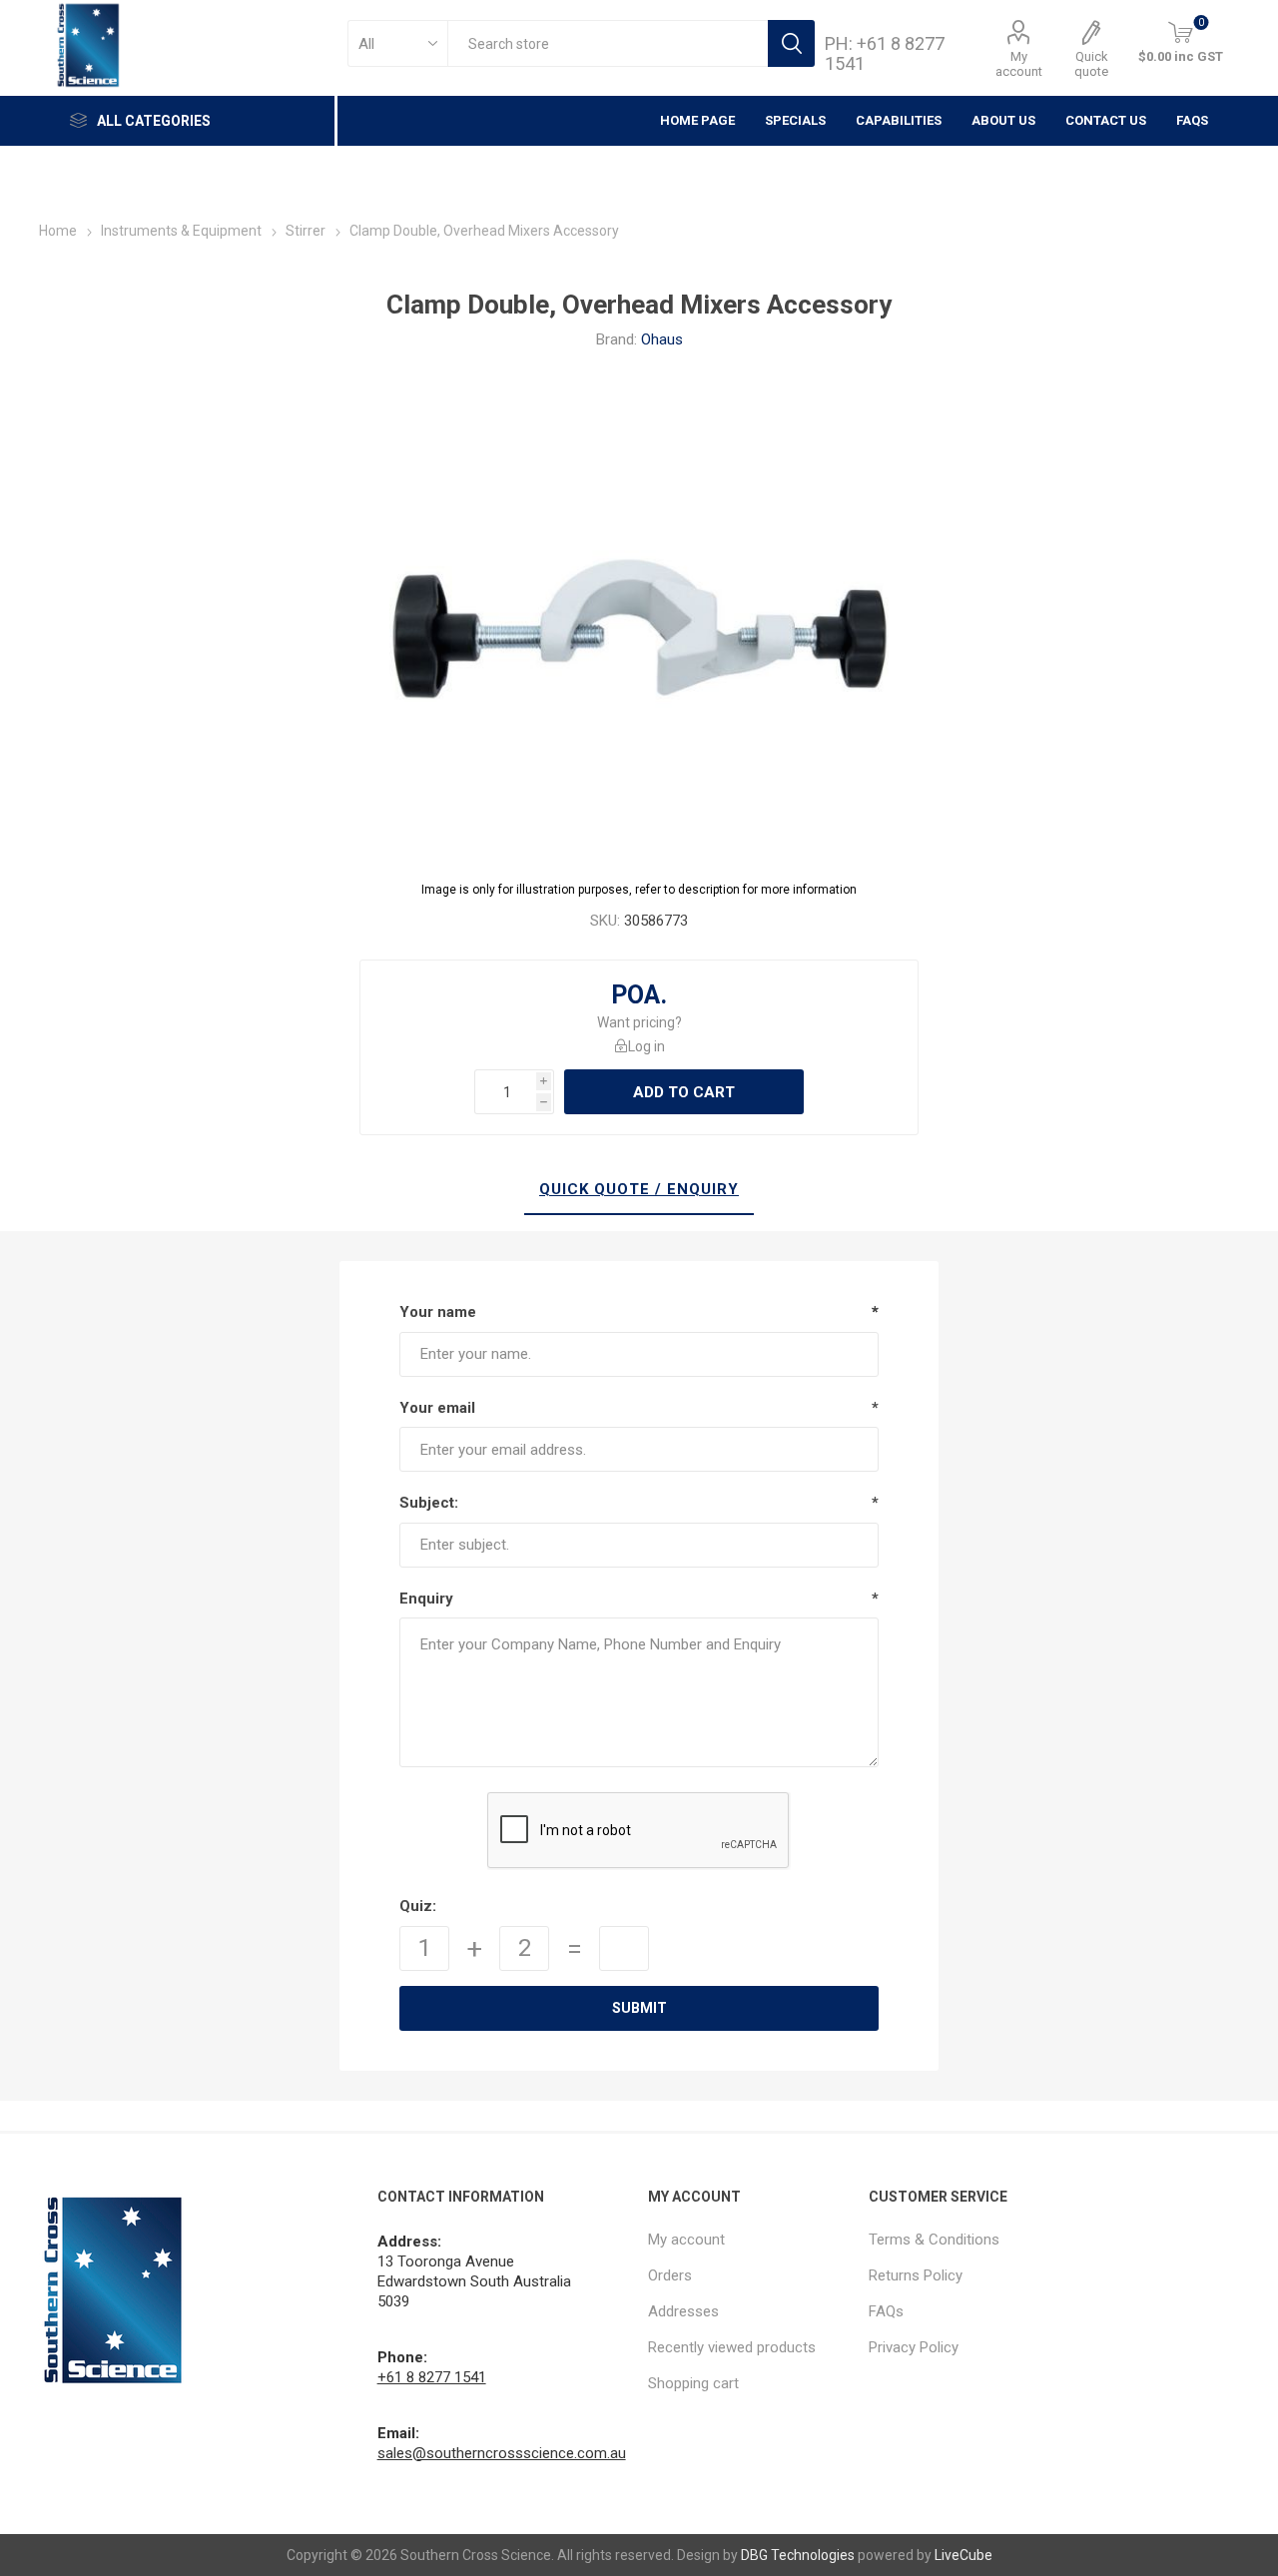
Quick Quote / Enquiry (639, 1189)
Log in (646, 1046)
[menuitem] (748, 2240)
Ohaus (662, 339)
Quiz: (418, 1906)
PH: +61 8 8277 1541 (885, 53)
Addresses (683, 2311)
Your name (438, 1312)
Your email (437, 1408)
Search (791, 43)
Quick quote (1091, 64)
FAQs (1192, 120)
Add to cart (684, 1092)
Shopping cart (693, 2383)
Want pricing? (639, 1022)
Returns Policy (916, 2275)
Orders (670, 2275)
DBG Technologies (798, 2555)
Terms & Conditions (934, 2240)
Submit (639, 2008)
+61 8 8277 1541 (432, 2377)
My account (1019, 64)
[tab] (639, 1190)
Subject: (429, 1503)
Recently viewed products (732, 2347)
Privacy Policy (914, 2347)
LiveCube (963, 2555)
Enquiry (426, 1599)
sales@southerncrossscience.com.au (502, 2453)
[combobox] (608, 43)
